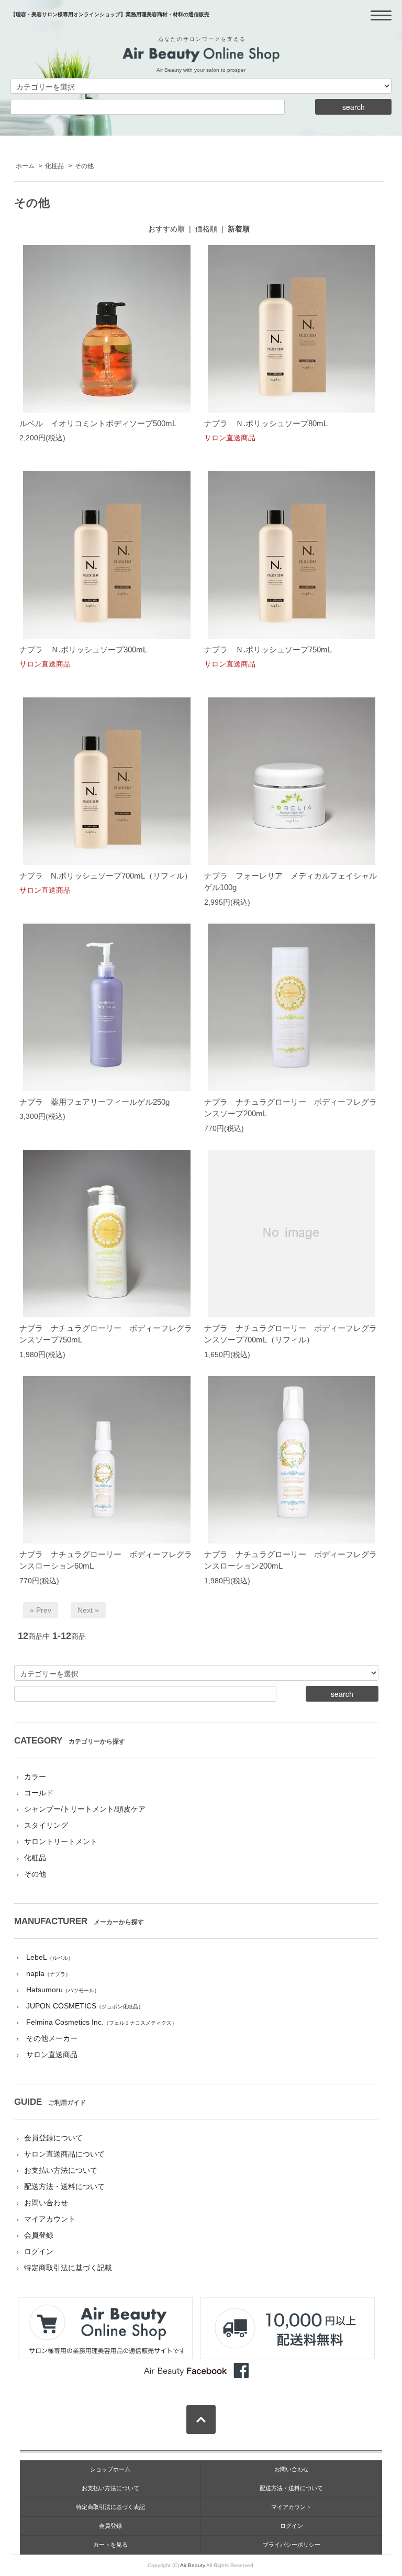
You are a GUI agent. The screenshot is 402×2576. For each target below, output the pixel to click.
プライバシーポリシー (292, 2545)
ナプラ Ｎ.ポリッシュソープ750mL (268, 649)
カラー (35, 1776)
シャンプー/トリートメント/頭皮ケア (85, 1809)
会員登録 (39, 2235)
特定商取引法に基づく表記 (110, 2507)
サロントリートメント (61, 1841)
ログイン (39, 2251)
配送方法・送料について (64, 2186)
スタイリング (46, 1825)
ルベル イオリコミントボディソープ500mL (98, 423)
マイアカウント (50, 2219)
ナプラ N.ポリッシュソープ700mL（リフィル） (106, 876)
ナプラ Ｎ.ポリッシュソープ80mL (266, 423)
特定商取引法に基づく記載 (68, 2268)
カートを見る (110, 2545)
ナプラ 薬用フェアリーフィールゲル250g (94, 1102)
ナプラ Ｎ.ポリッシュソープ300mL (83, 649)
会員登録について (53, 2138)
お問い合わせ (46, 2203)
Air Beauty (193, 2565)
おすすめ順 (166, 229)
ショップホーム (110, 2469)
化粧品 (54, 166)
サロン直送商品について (64, 2154)
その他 (84, 166)
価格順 (206, 229)
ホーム (25, 166)
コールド (39, 1793)
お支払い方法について (61, 2170)
